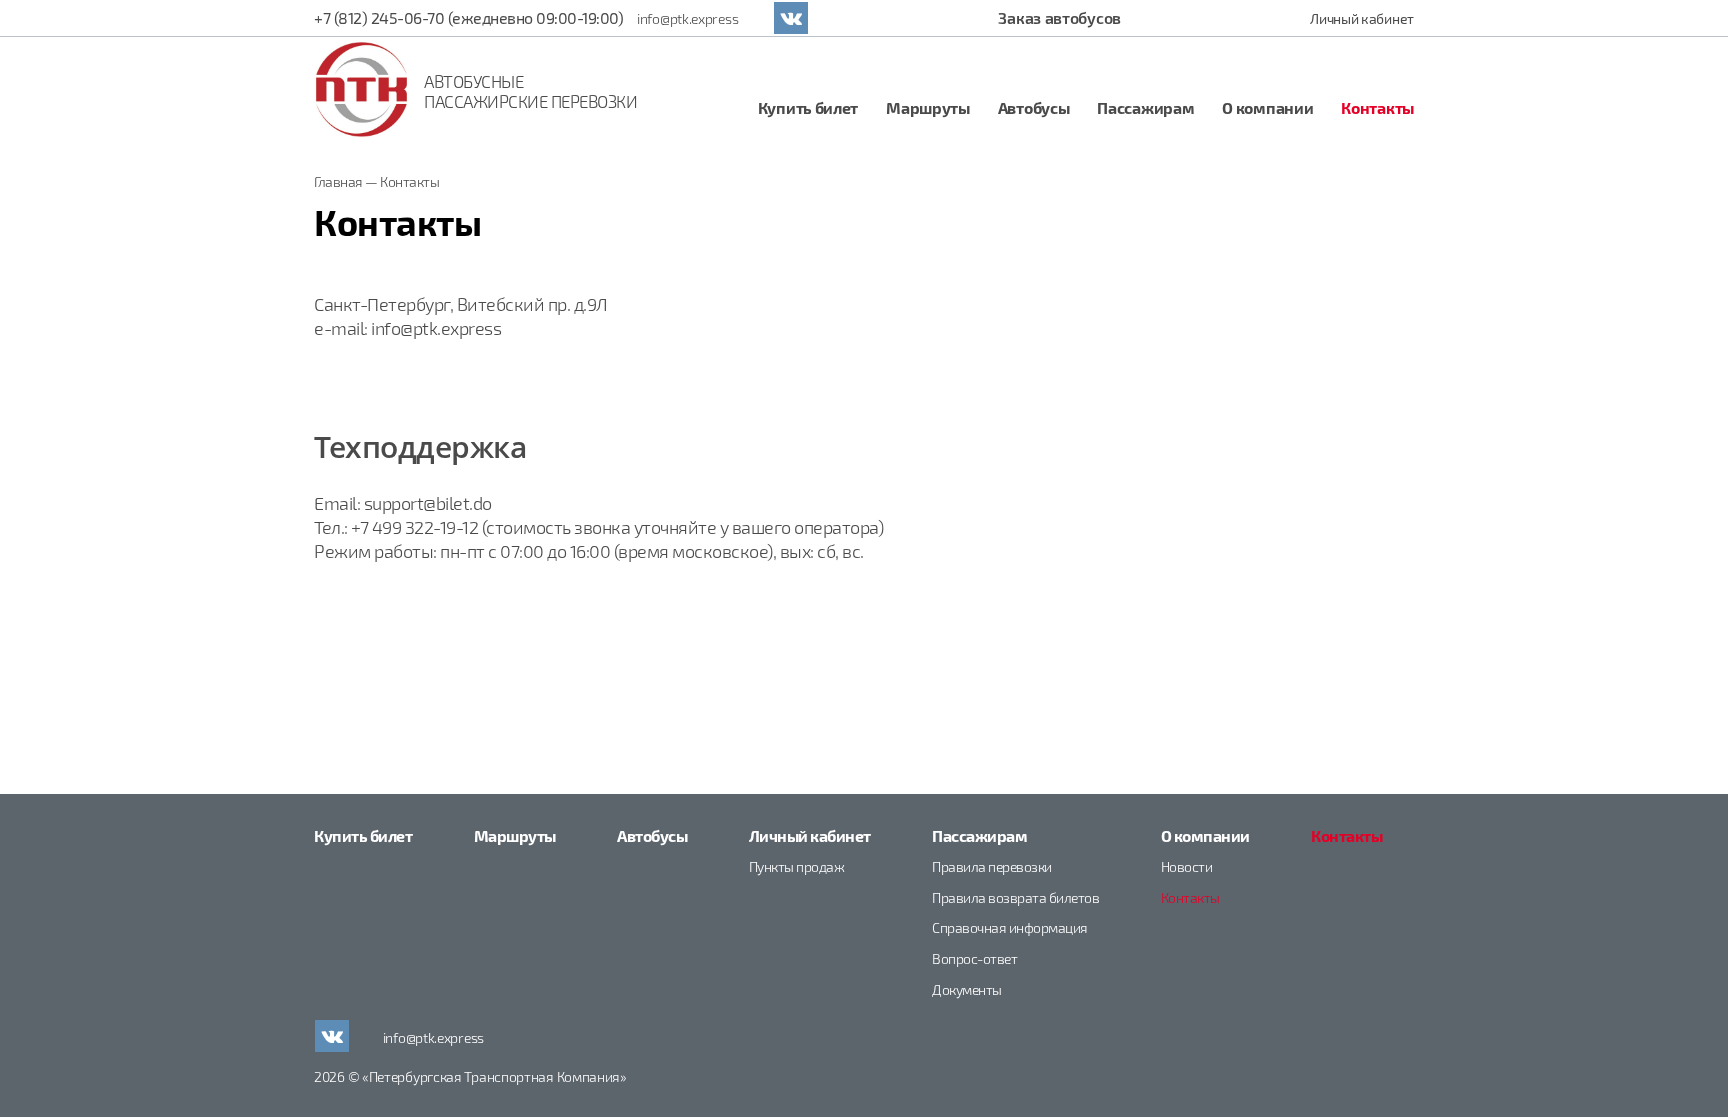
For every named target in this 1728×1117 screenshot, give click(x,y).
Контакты (1377, 107)
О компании (1267, 107)
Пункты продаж (797, 866)
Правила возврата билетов (1015, 897)
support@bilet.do (428, 503)
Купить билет (808, 107)
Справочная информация (1010, 927)
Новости (1187, 866)
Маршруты (928, 107)
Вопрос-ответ (974, 958)
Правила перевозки (992, 866)
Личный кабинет (1362, 18)
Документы (967, 989)
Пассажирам (1145, 107)
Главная (338, 181)
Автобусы (1034, 107)
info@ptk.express (687, 18)
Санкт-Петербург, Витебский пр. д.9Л (461, 304)
